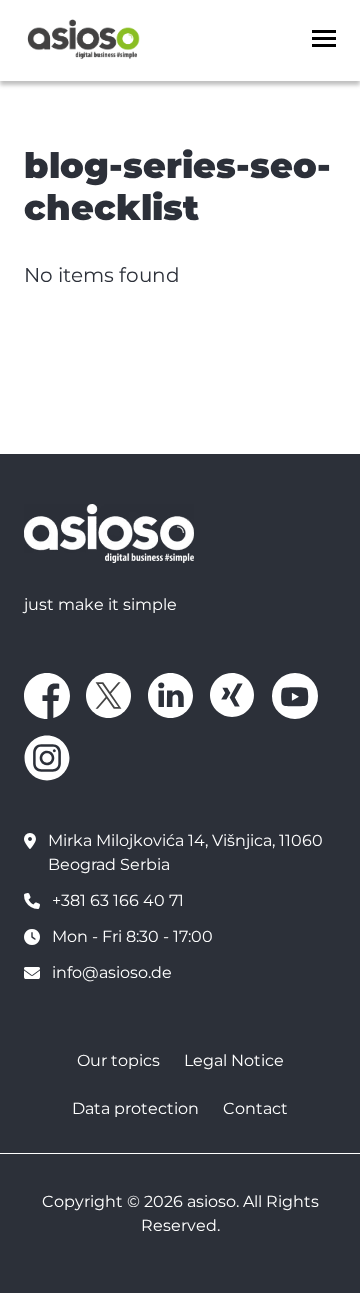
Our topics (118, 1060)
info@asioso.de (112, 972)
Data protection (135, 1108)
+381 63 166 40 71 (118, 900)
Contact (255, 1108)
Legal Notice (234, 1060)
